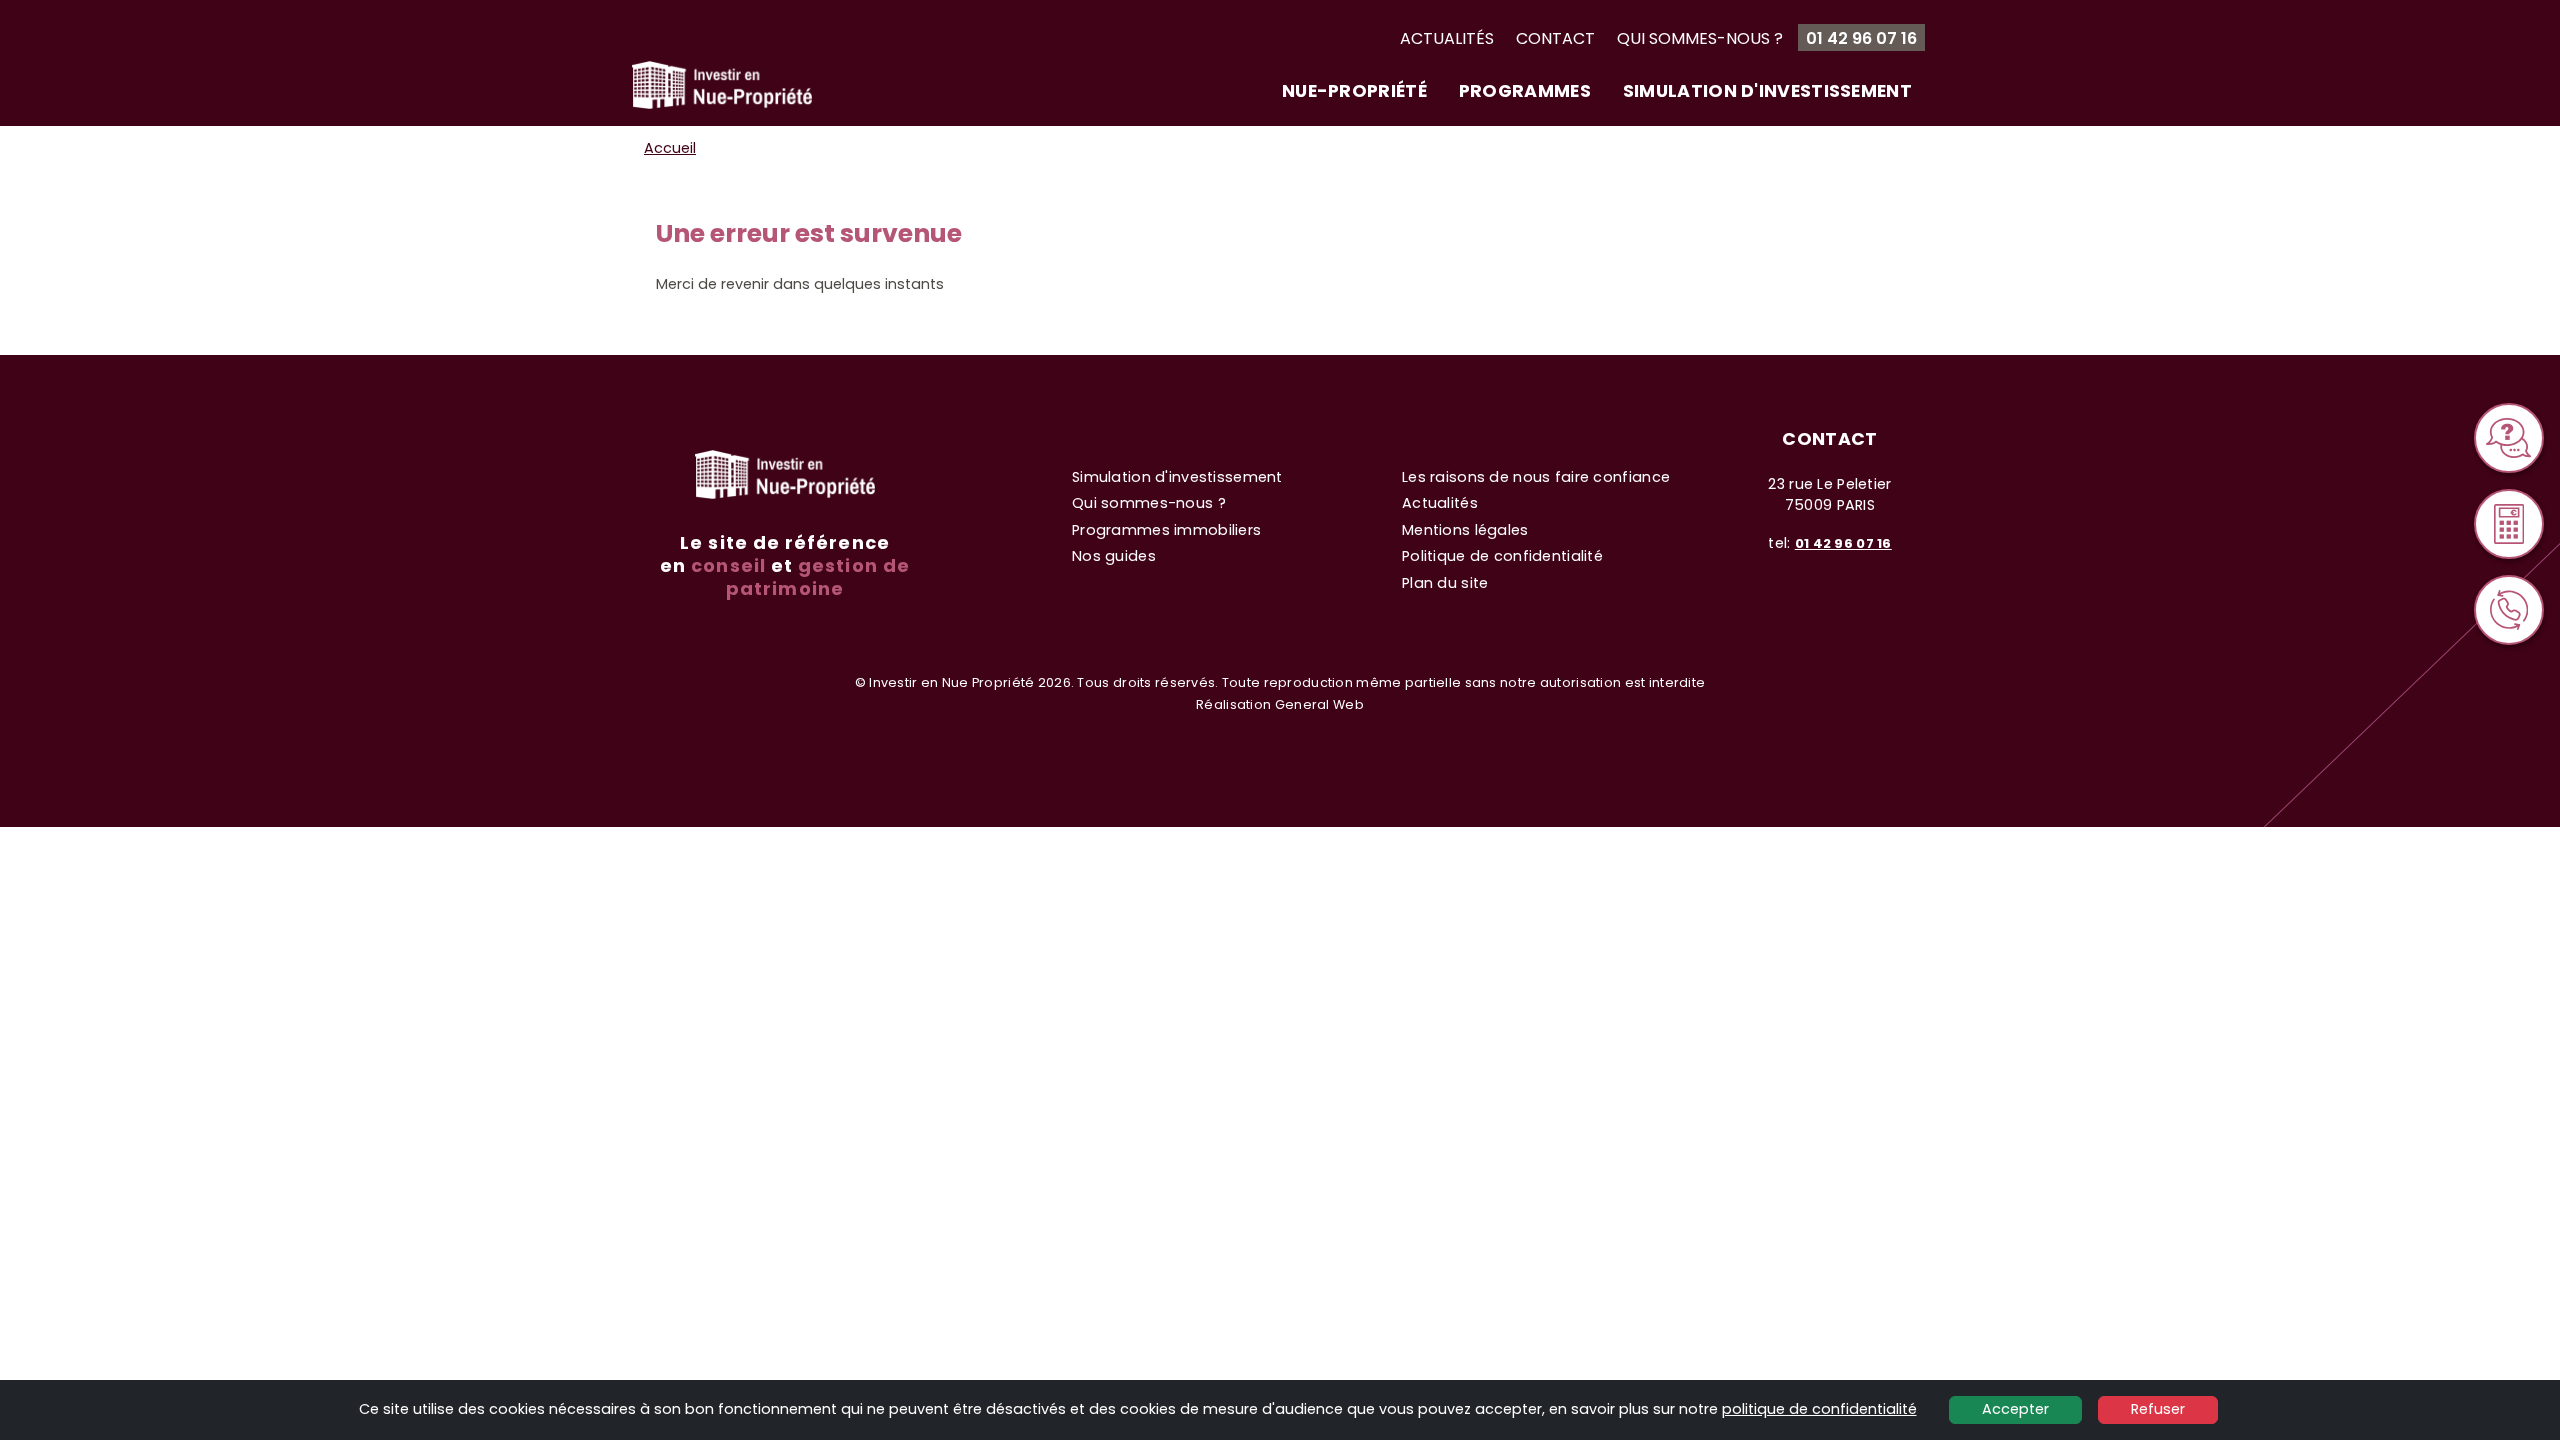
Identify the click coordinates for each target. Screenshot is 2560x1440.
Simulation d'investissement (1767, 91)
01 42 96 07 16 (1861, 38)
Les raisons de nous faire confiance (1536, 477)
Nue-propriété (1354, 91)
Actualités (1447, 38)
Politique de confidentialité (1502, 556)
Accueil (670, 148)
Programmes (1525, 91)
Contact (1555, 38)
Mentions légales (1465, 530)
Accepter (2015, 1409)
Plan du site (1445, 583)
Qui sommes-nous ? (1700, 38)
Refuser (2158, 1409)
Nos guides (1114, 556)
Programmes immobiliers (1166, 530)
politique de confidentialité (1819, 1409)
